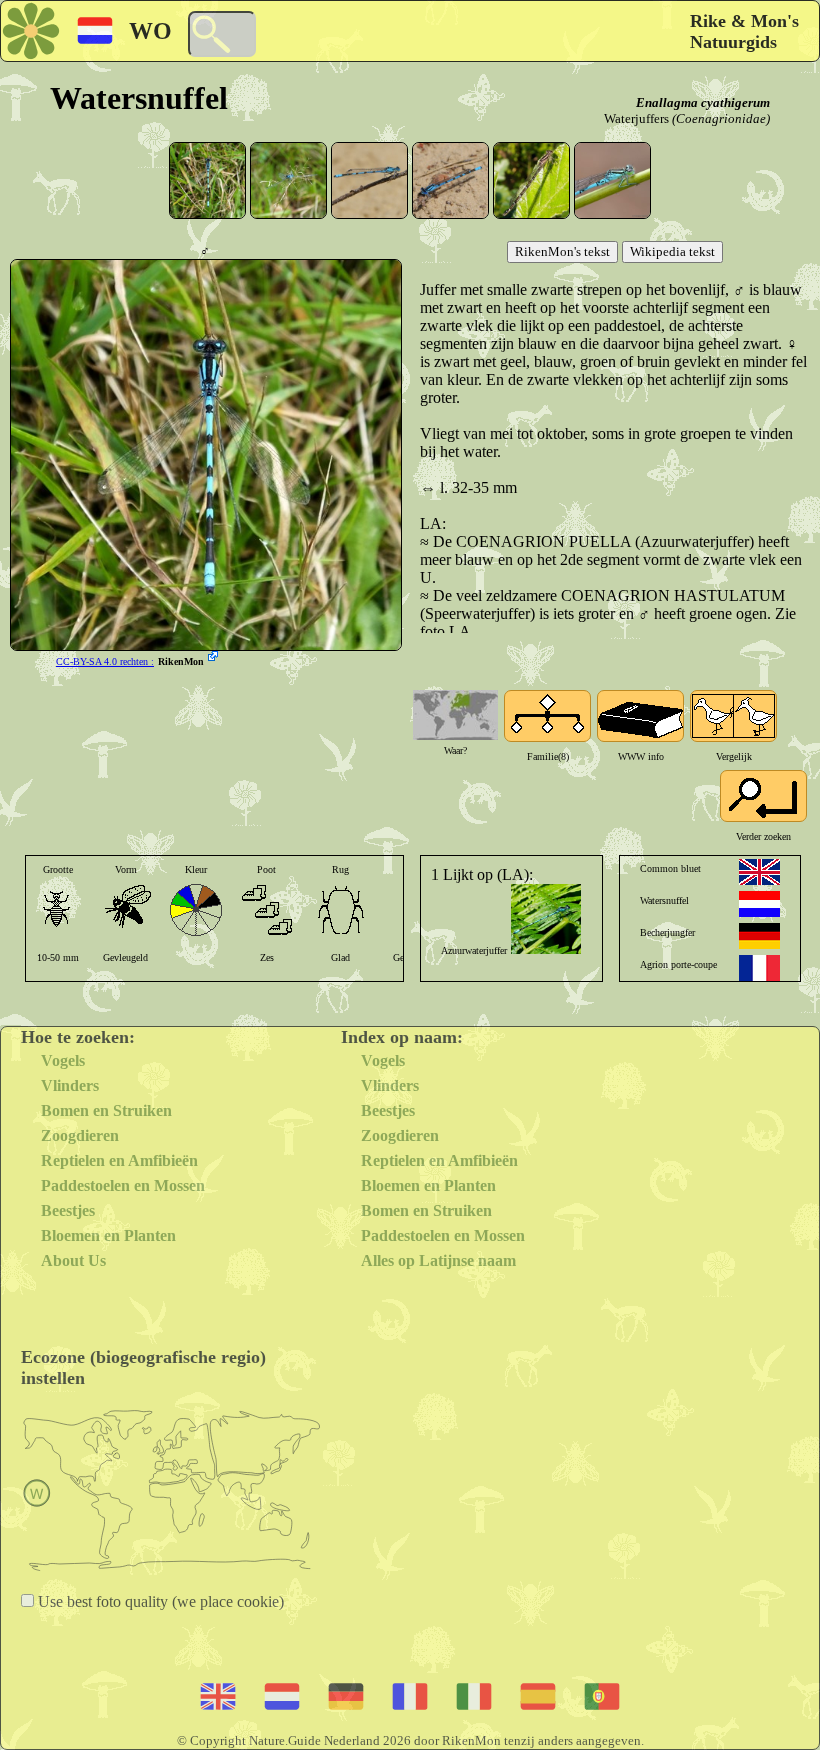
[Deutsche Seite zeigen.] (759, 936)
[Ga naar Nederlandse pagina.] (759, 904)
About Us (73, 1260)
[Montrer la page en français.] (759, 968)
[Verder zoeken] (763, 796)
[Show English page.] (759, 872)
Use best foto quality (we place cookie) (159, 1601)
